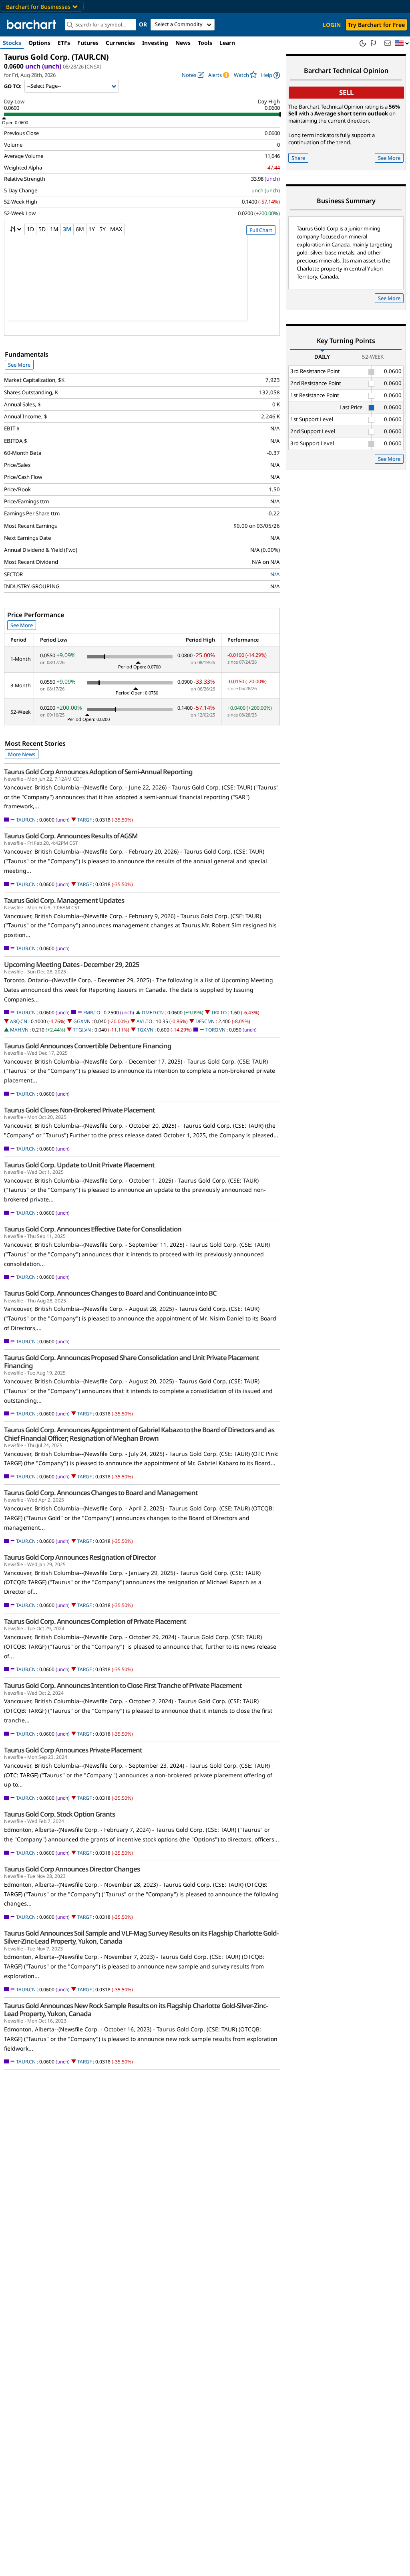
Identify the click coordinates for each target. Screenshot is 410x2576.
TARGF (84, 820)
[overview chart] (142, 283)
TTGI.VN (82, 1030)
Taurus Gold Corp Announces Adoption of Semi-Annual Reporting (98, 772)
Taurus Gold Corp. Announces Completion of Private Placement (95, 1621)
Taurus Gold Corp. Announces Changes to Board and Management (101, 1493)
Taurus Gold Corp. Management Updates (64, 900)
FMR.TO (92, 1012)
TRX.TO (219, 1012)
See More (19, 365)
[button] (402, 43)
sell (346, 92)
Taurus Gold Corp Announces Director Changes (72, 1869)
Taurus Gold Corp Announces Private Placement (73, 1750)
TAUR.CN (26, 820)
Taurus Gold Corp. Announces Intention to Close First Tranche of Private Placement (123, 1686)
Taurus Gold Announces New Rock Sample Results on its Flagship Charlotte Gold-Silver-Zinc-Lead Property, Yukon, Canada (136, 2010)
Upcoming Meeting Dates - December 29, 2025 (72, 965)
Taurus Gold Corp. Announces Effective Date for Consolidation (93, 1229)
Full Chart (261, 230)
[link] (270, 75)
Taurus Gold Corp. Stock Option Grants (59, 1814)
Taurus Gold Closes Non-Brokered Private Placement (79, 1110)
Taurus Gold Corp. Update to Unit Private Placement (79, 1165)
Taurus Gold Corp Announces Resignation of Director (80, 1557)
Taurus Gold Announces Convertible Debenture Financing (88, 1046)
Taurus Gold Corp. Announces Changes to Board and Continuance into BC (110, 1293)
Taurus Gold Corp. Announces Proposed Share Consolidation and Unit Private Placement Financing (132, 1362)
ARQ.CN (19, 1021)
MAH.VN (19, 1030)
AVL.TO (144, 1021)
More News (22, 754)
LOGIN (332, 25)
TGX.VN (145, 1030)
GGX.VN (82, 1021)
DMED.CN (153, 1012)
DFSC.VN (205, 1021)
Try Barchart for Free (376, 25)
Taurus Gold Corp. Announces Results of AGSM (71, 836)
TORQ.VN (215, 1030)
